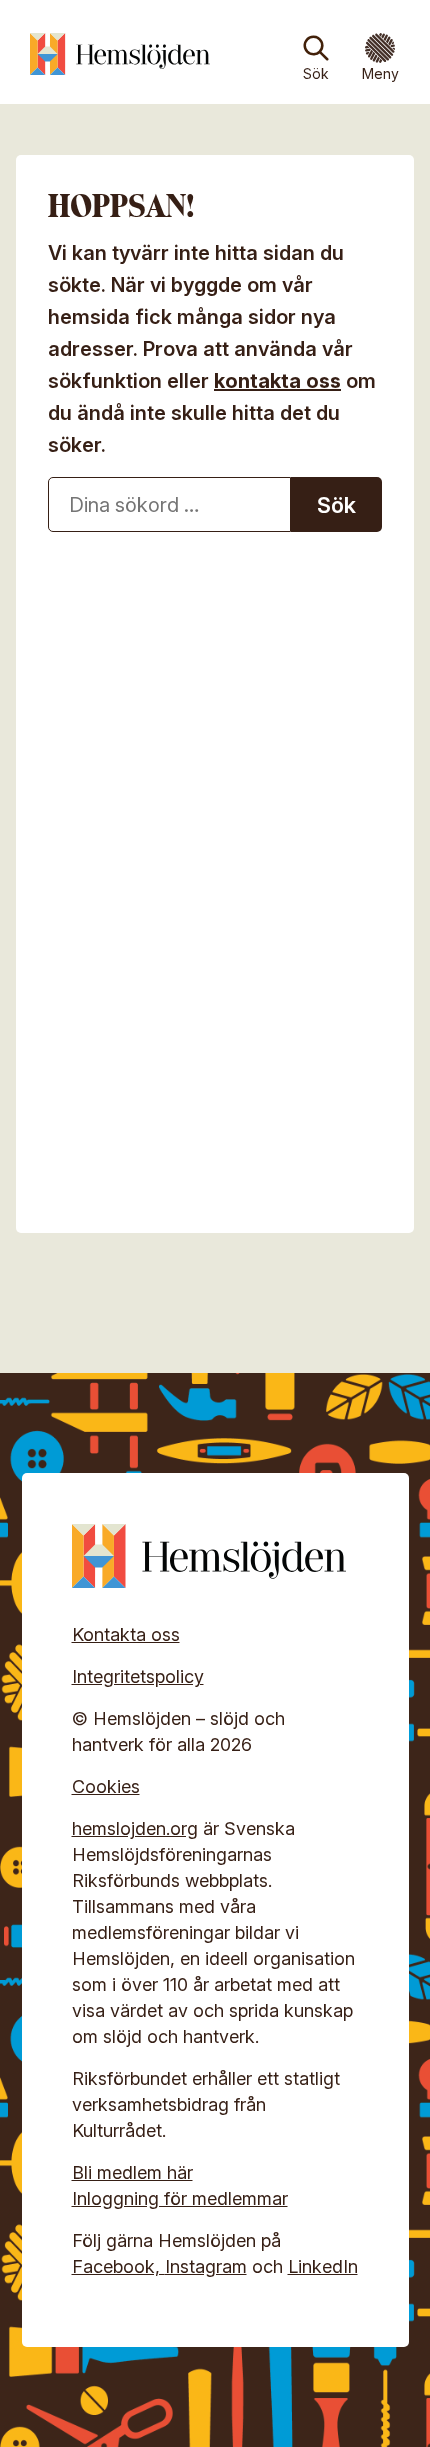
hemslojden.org (135, 1828)
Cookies (106, 1786)
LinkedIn (323, 2266)
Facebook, (118, 2266)
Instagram (206, 2266)
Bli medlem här (132, 2172)
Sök (316, 73)
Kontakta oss (126, 1634)
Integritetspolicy (138, 1676)
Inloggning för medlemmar (180, 2198)
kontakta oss (277, 381)
